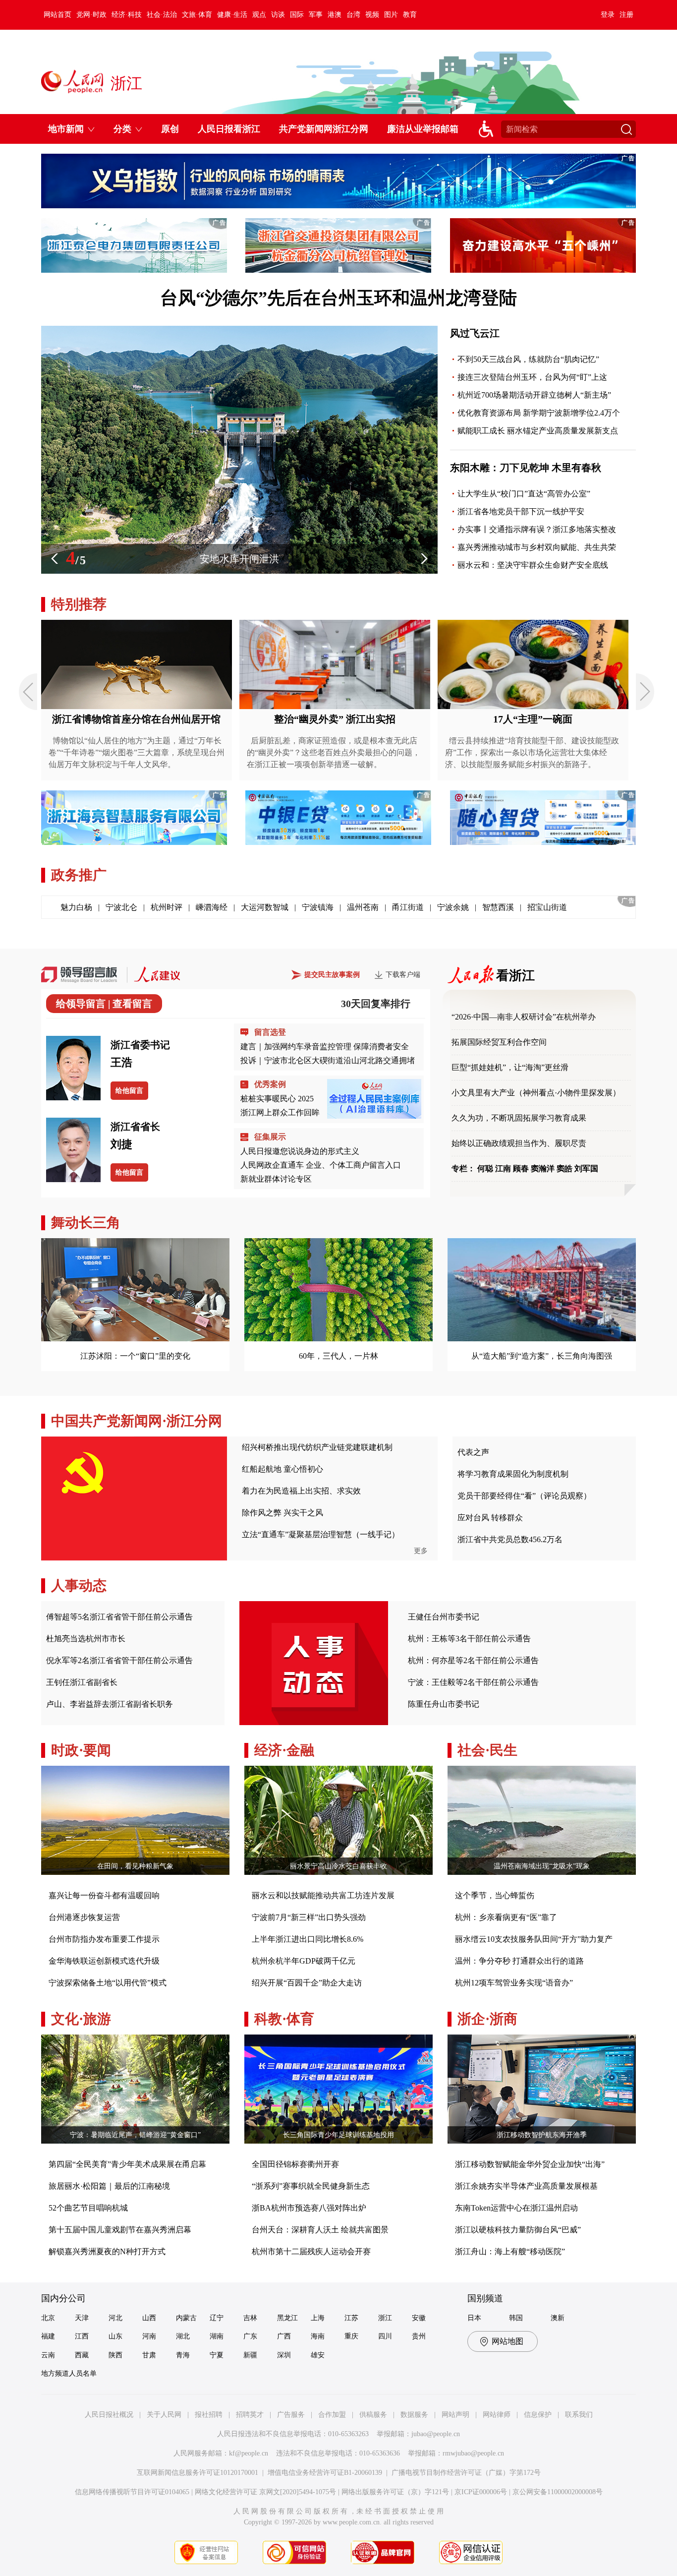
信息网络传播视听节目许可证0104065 (132, 2492)
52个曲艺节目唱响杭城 (88, 2208)
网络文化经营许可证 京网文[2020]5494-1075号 (265, 2492)
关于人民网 (164, 2415)
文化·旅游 (81, 2019)
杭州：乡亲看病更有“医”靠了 (506, 1917)
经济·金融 (284, 1750)
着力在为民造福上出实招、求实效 (301, 1491)
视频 (372, 15)
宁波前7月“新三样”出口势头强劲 (309, 1917)
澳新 (558, 2318)
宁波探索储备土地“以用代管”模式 (108, 1983)
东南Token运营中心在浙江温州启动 (516, 2208)
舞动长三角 (86, 1223)
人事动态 (79, 1586)
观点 (259, 15)
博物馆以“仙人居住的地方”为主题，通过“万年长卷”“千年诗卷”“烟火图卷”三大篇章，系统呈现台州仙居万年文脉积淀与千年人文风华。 (137, 752)
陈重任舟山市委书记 (444, 1704)
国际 (297, 15)
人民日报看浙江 (229, 129)
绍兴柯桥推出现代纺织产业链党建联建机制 (317, 1447)
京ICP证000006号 (481, 2492)
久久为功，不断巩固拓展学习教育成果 (519, 1118)
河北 (115, 2318)
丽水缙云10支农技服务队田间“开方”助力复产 (534, 1939)
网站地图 (508, 2341)
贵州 (419, 2336)
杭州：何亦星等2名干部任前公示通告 (473, 1660)
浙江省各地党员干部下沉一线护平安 (521, 511)
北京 (48, 2318)
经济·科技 (127, 15)
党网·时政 (91, 15)
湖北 (183, 2336)
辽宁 (217, 2318)
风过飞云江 (475, 333)
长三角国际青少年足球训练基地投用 (338, 2135)
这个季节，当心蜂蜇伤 (495, 1895)
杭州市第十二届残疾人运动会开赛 (311, 2251)
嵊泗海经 (212, 907)
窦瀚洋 (543, 1168)
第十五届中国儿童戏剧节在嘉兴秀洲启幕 (120, 2230)
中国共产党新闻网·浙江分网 (137, 1421)
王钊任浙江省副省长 (82, 1682)
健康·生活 (232, 15)
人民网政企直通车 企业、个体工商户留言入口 (321, 1165)
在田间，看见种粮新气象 (135, 1866)
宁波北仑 (121, 907)
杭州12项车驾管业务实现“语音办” (514, 1983)
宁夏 (217, 2355)
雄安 (318, 2355)
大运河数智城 (265, 907)
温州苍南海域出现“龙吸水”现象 (542, 1866)
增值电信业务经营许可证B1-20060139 (325, 2473)
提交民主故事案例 (332, 975)
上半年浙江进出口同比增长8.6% (308, 1939)
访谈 (278, 15)
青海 (183, 2355)
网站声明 (455, 2415)
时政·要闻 (81, 1750)
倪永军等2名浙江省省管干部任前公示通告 (119, 1660)
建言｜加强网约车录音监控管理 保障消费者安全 (325, 1047)
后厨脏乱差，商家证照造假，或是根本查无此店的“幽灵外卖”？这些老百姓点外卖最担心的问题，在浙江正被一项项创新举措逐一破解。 (334, 752)
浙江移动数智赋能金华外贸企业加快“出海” (530, 2164)
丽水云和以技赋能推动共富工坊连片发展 (323, 1895)
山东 (115, 2336)
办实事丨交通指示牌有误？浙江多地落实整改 (537, 529)
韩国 (516, 2318)
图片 (391, 15)
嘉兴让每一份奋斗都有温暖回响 (104, 1895)
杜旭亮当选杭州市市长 (86, 1639)
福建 (48, 2336)
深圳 (284, 2355)
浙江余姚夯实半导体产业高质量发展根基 (526, 2186)
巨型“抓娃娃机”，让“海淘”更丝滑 (510, 1067)
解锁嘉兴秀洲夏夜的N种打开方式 (107, 2251)
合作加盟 (332, 2415)
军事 (316, 15)
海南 (318, 2336)
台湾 (353, 15)
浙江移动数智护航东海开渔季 (542, 2135)
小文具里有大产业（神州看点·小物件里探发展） (536, 1093)
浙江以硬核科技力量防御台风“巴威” (518, 2230)
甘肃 (149, 2355)
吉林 (250, 2318)
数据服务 (414, 2415)
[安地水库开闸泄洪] (239, 572)
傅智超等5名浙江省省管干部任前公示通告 (119, 1617)
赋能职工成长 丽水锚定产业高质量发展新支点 (538, 431)
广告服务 (291, 2415)
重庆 (351, 2336)
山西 (149, 2318)
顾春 (521, 1168)
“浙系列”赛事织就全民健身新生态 (311, 2186)
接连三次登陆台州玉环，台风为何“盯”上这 (532, 377)
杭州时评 (167, 907)
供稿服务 (373, 2415)
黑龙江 (287, 2318)
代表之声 (473, 1452)
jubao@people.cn (436, 2434)
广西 (284, 2336)
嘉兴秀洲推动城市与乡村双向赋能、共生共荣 (537, 547)
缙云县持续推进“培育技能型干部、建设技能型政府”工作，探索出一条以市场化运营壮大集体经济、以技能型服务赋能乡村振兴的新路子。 (532, 752)
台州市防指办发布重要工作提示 (104, 1939)
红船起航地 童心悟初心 (282, 1469)
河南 (149, 2336)
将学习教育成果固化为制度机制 (513, 1474)
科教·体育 (284, 2019)
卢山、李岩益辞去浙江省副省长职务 (110, 1704)
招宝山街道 (547, 907)
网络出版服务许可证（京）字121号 (395, 2492)
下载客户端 (403, 975)
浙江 (385, 2318)
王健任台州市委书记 (444, 1617)
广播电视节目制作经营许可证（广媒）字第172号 (466, 2473)
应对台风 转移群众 (490, 1518)
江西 (82, 2336)
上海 (318, 2318)
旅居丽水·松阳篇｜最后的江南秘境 (109, 2186)
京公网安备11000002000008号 (558, 2492)
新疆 (250, 2355)
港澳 (335, 15)
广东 (250, 2336)
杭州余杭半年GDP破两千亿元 (304, 1961)
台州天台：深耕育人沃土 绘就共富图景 (320, 2230)
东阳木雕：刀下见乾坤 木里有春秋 (526, 468)
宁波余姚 (453, 907)
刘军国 (586, 1168)
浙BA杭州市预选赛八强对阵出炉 (309, 2208)
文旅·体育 (197, 15)
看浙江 (515, 976)
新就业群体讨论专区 (276, 1179)
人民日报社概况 (109, 2415)
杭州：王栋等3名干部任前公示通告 (469, 1639)
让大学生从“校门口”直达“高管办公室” (524, 494)
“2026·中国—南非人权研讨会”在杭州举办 (524, 1017)
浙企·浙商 (487, 2019)
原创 (170, 129)
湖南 (217, 2336)
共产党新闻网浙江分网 (324, 129)
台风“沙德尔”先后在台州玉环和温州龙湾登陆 (338, 298)
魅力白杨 (76, 907)
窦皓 (564, 1168)
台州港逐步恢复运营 (84, 1917)
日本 (474, 2318)
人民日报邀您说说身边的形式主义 (300, 1151)
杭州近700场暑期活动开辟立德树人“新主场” (534, 395)
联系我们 (579, 2415)
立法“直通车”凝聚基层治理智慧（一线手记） (321, 1534)
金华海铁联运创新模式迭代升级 (104, 1961)
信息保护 (538, 2415)
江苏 (351, 2318)
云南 (48, 2355)
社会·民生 (487, 1750)
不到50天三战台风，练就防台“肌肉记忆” (528, 359)
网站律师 (497, 2415)
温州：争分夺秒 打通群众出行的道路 (519, 1961)
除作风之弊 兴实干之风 (282, 1513)
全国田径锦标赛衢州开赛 (295, 2164)
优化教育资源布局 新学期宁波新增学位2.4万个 (539, 413)
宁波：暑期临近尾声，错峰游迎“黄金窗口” (135, 2135)
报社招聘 (209, 2415)
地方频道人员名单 (69, 2373)
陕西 (115, 2355)
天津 (82, 2318)
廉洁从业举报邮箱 (423, 129)
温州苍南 (363, 907)
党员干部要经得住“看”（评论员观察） (524, 1496)
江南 (503, 1168)
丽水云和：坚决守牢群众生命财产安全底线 (533, 565)
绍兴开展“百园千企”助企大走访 (307, 1983)
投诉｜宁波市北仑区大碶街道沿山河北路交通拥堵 (328, 1060)
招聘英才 (250, 2415)
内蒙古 (186, 2318)
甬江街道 (408, 907)
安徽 (419, 2318)
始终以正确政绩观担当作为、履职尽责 (519, 1143)
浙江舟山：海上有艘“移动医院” (510, 2251)
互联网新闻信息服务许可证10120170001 (197, 2473)
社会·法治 (162, 15)
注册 (626, 15)
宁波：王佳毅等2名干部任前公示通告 (473, 1682)
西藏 (82, 2355)
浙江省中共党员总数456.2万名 (510, 1539)
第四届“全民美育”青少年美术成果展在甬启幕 (127, 2164)
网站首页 (57, 15)
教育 (410, 15)
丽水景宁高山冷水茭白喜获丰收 (338, 1866)
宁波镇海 (318, 907)
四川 (385, 2336)
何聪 (485, 1168)
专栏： (463, 1168)
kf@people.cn (249, 2453)
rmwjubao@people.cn (473, 2453)
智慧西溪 (498, 907)
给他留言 (129, 1091)
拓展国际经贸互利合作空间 (499, 1042)
